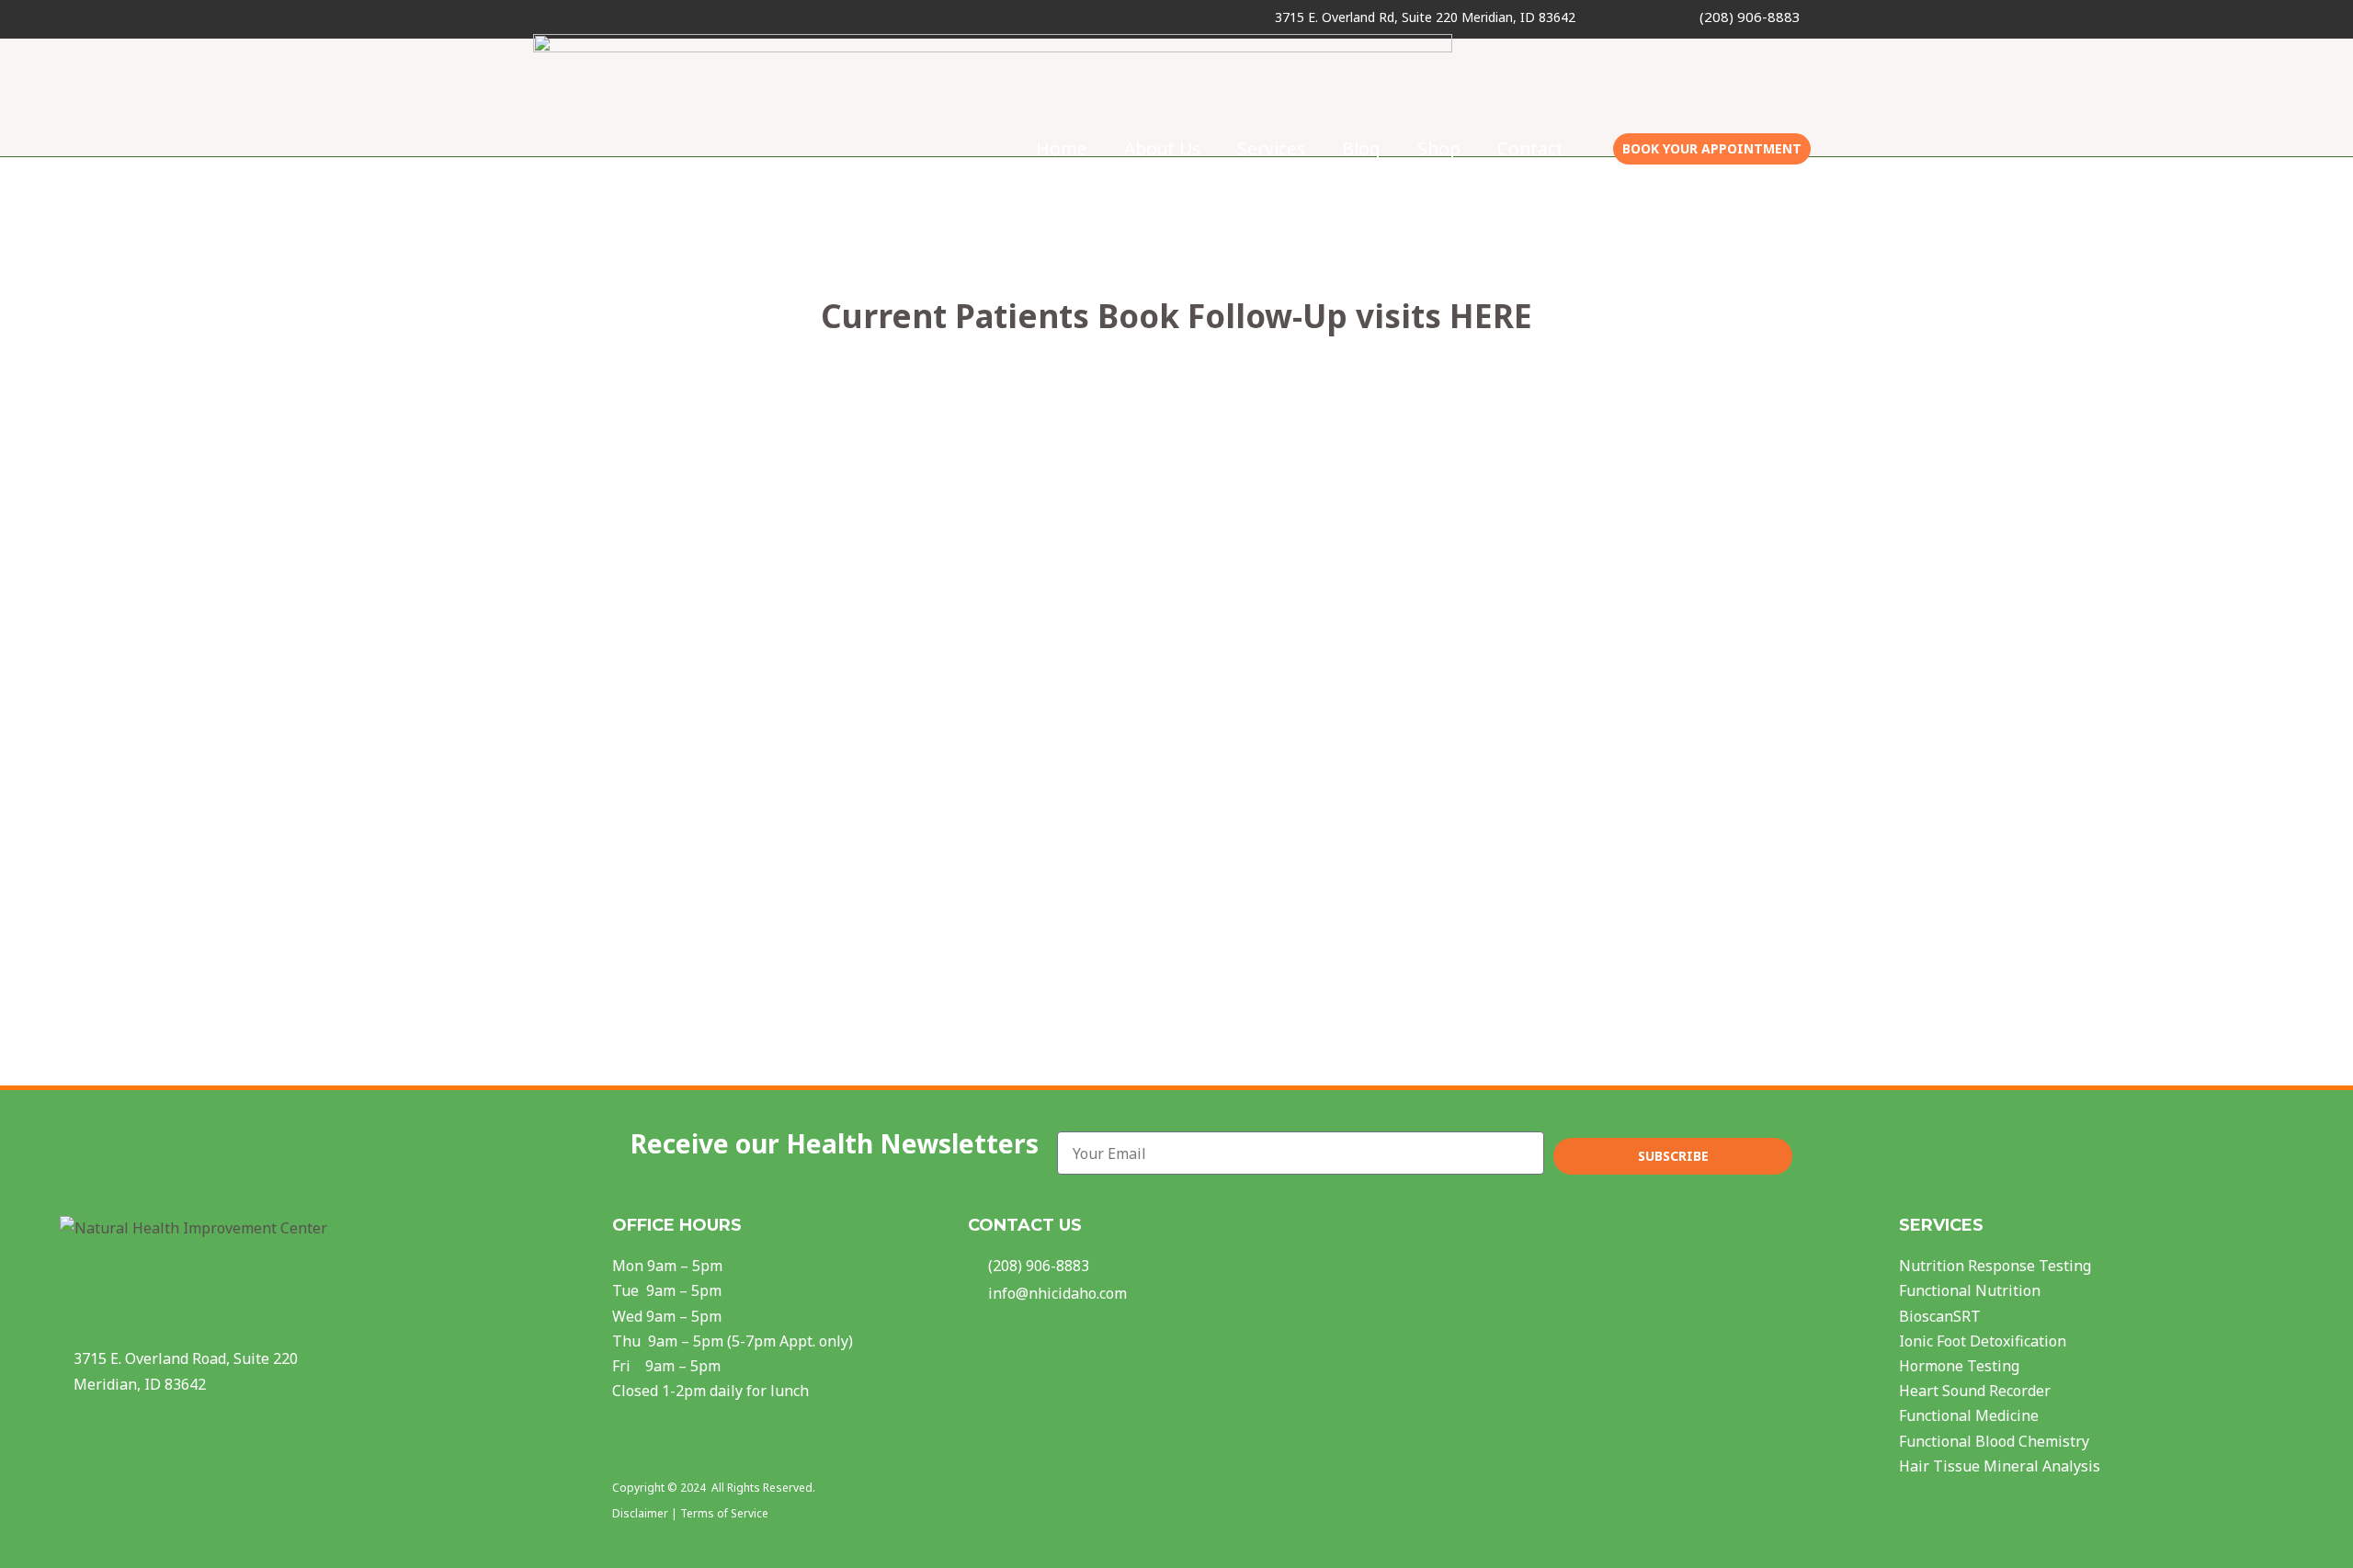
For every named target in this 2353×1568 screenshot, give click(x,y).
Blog (1361, 149)
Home (1062, 149)
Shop (1439, 149)
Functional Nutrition (1970, 1290)
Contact (1530, 149)
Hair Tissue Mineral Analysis (2000, 1466)
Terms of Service (724, 1513)
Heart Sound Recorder (1975, 1391)
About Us (1162, 149)
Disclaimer (640, 1513)
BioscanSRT (1940, 1316)
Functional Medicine (1969, 1415)
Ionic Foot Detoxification (1983, 1341)
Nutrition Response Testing (1995, 1266)
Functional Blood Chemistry (1994, 1441)
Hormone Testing (1959, 1366)
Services (1271, 149)
